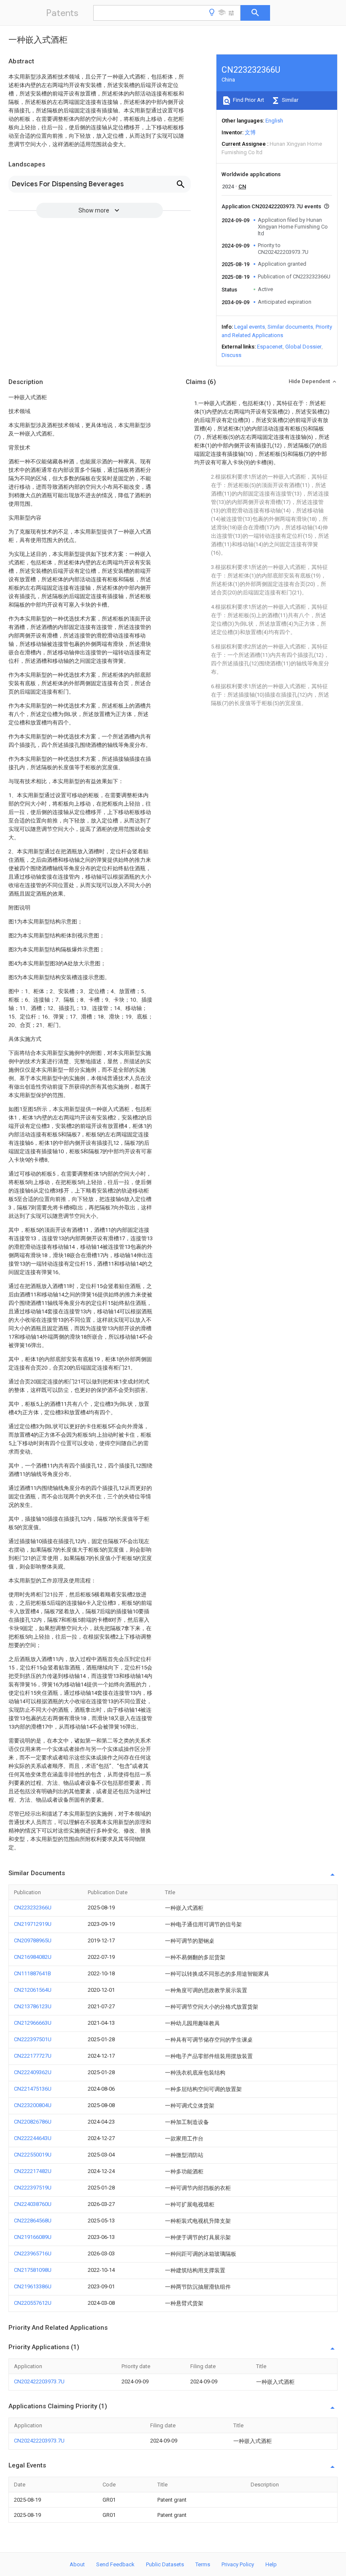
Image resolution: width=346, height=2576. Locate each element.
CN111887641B (32, 1973)
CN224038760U (33, 2204)
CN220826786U (33, 2122)
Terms (203, 2564)
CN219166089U (33, 2237)
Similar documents (290, 327)
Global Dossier (303, 347)
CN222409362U (33, 2072)
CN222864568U (33, 2221)
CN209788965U (33, 1940)
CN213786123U (33, 2006)
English (274, 121)
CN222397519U (33, 2188)
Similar (289, 100)
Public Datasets (165, 2564)
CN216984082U (33, 1957)
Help (271, 2564)
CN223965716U (33, 2253)
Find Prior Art (248, 100)
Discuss (231, 355)
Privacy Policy (238, 2564)
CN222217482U (33, 2171)
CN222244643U (33, 2138)
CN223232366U (33, 1907)
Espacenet (270, 347)
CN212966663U (33, 2023)
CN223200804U (33, 2105)
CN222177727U (33, 2056)
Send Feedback (115, 2564)
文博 (250, 132)
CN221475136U (33, 2089)
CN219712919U (33, 1924)
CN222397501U (33, 2039)
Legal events (250, 327)
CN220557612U (33, 2303)
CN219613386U (33, 2286)
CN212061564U (33, 1990)
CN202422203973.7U (39, 2381)
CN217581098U (33, 2270)
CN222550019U (33, 2155)
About (77, 2564)
